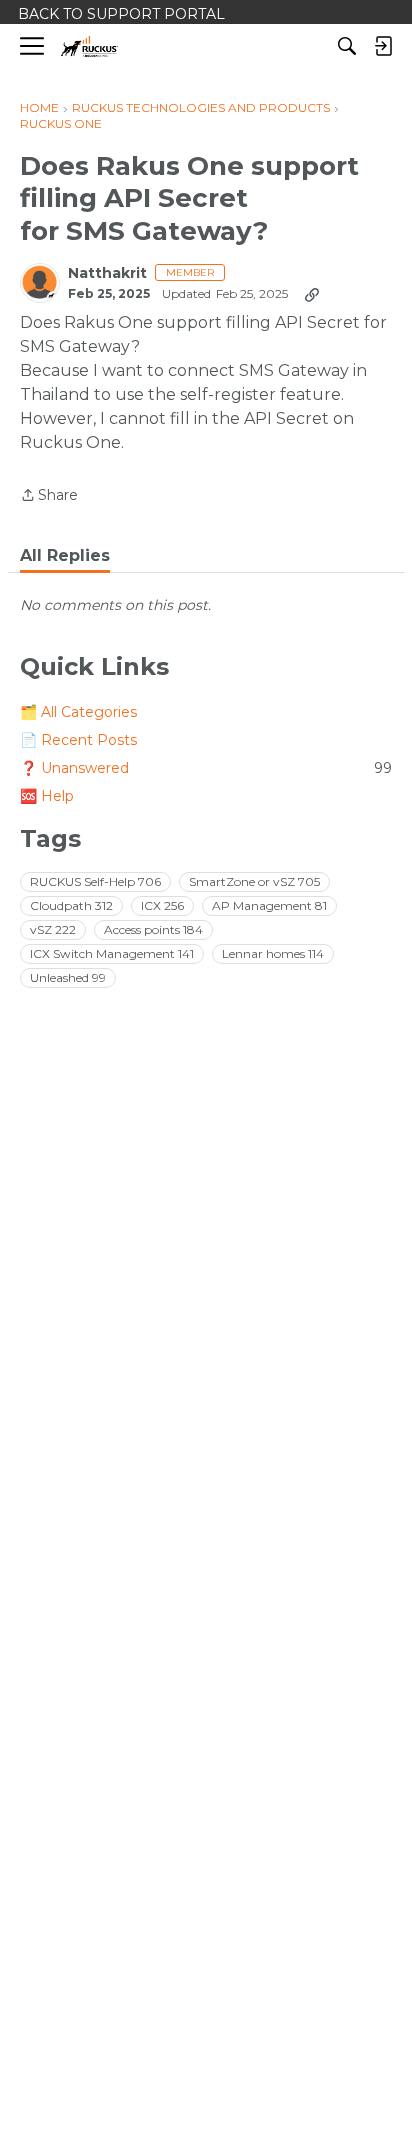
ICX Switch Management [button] (112, 953)
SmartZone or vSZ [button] (254, 881)
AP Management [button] (269, 905)
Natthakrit (107, 273)
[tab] (65, 556)
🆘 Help (47, 796)
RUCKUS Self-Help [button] (95, 881)
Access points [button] (153, 929)
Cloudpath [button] (71, 905)
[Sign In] (383, 46)
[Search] (347, 46)
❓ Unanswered (206, 768)
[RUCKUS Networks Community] (89, 46)
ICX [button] (162, 905)
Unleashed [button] (68, 977)
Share (49, 496)
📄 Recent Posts (78, 740)
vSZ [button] (53, 929)
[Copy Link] (312, 294)
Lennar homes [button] (273, 953)
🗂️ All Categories (78, 712)
